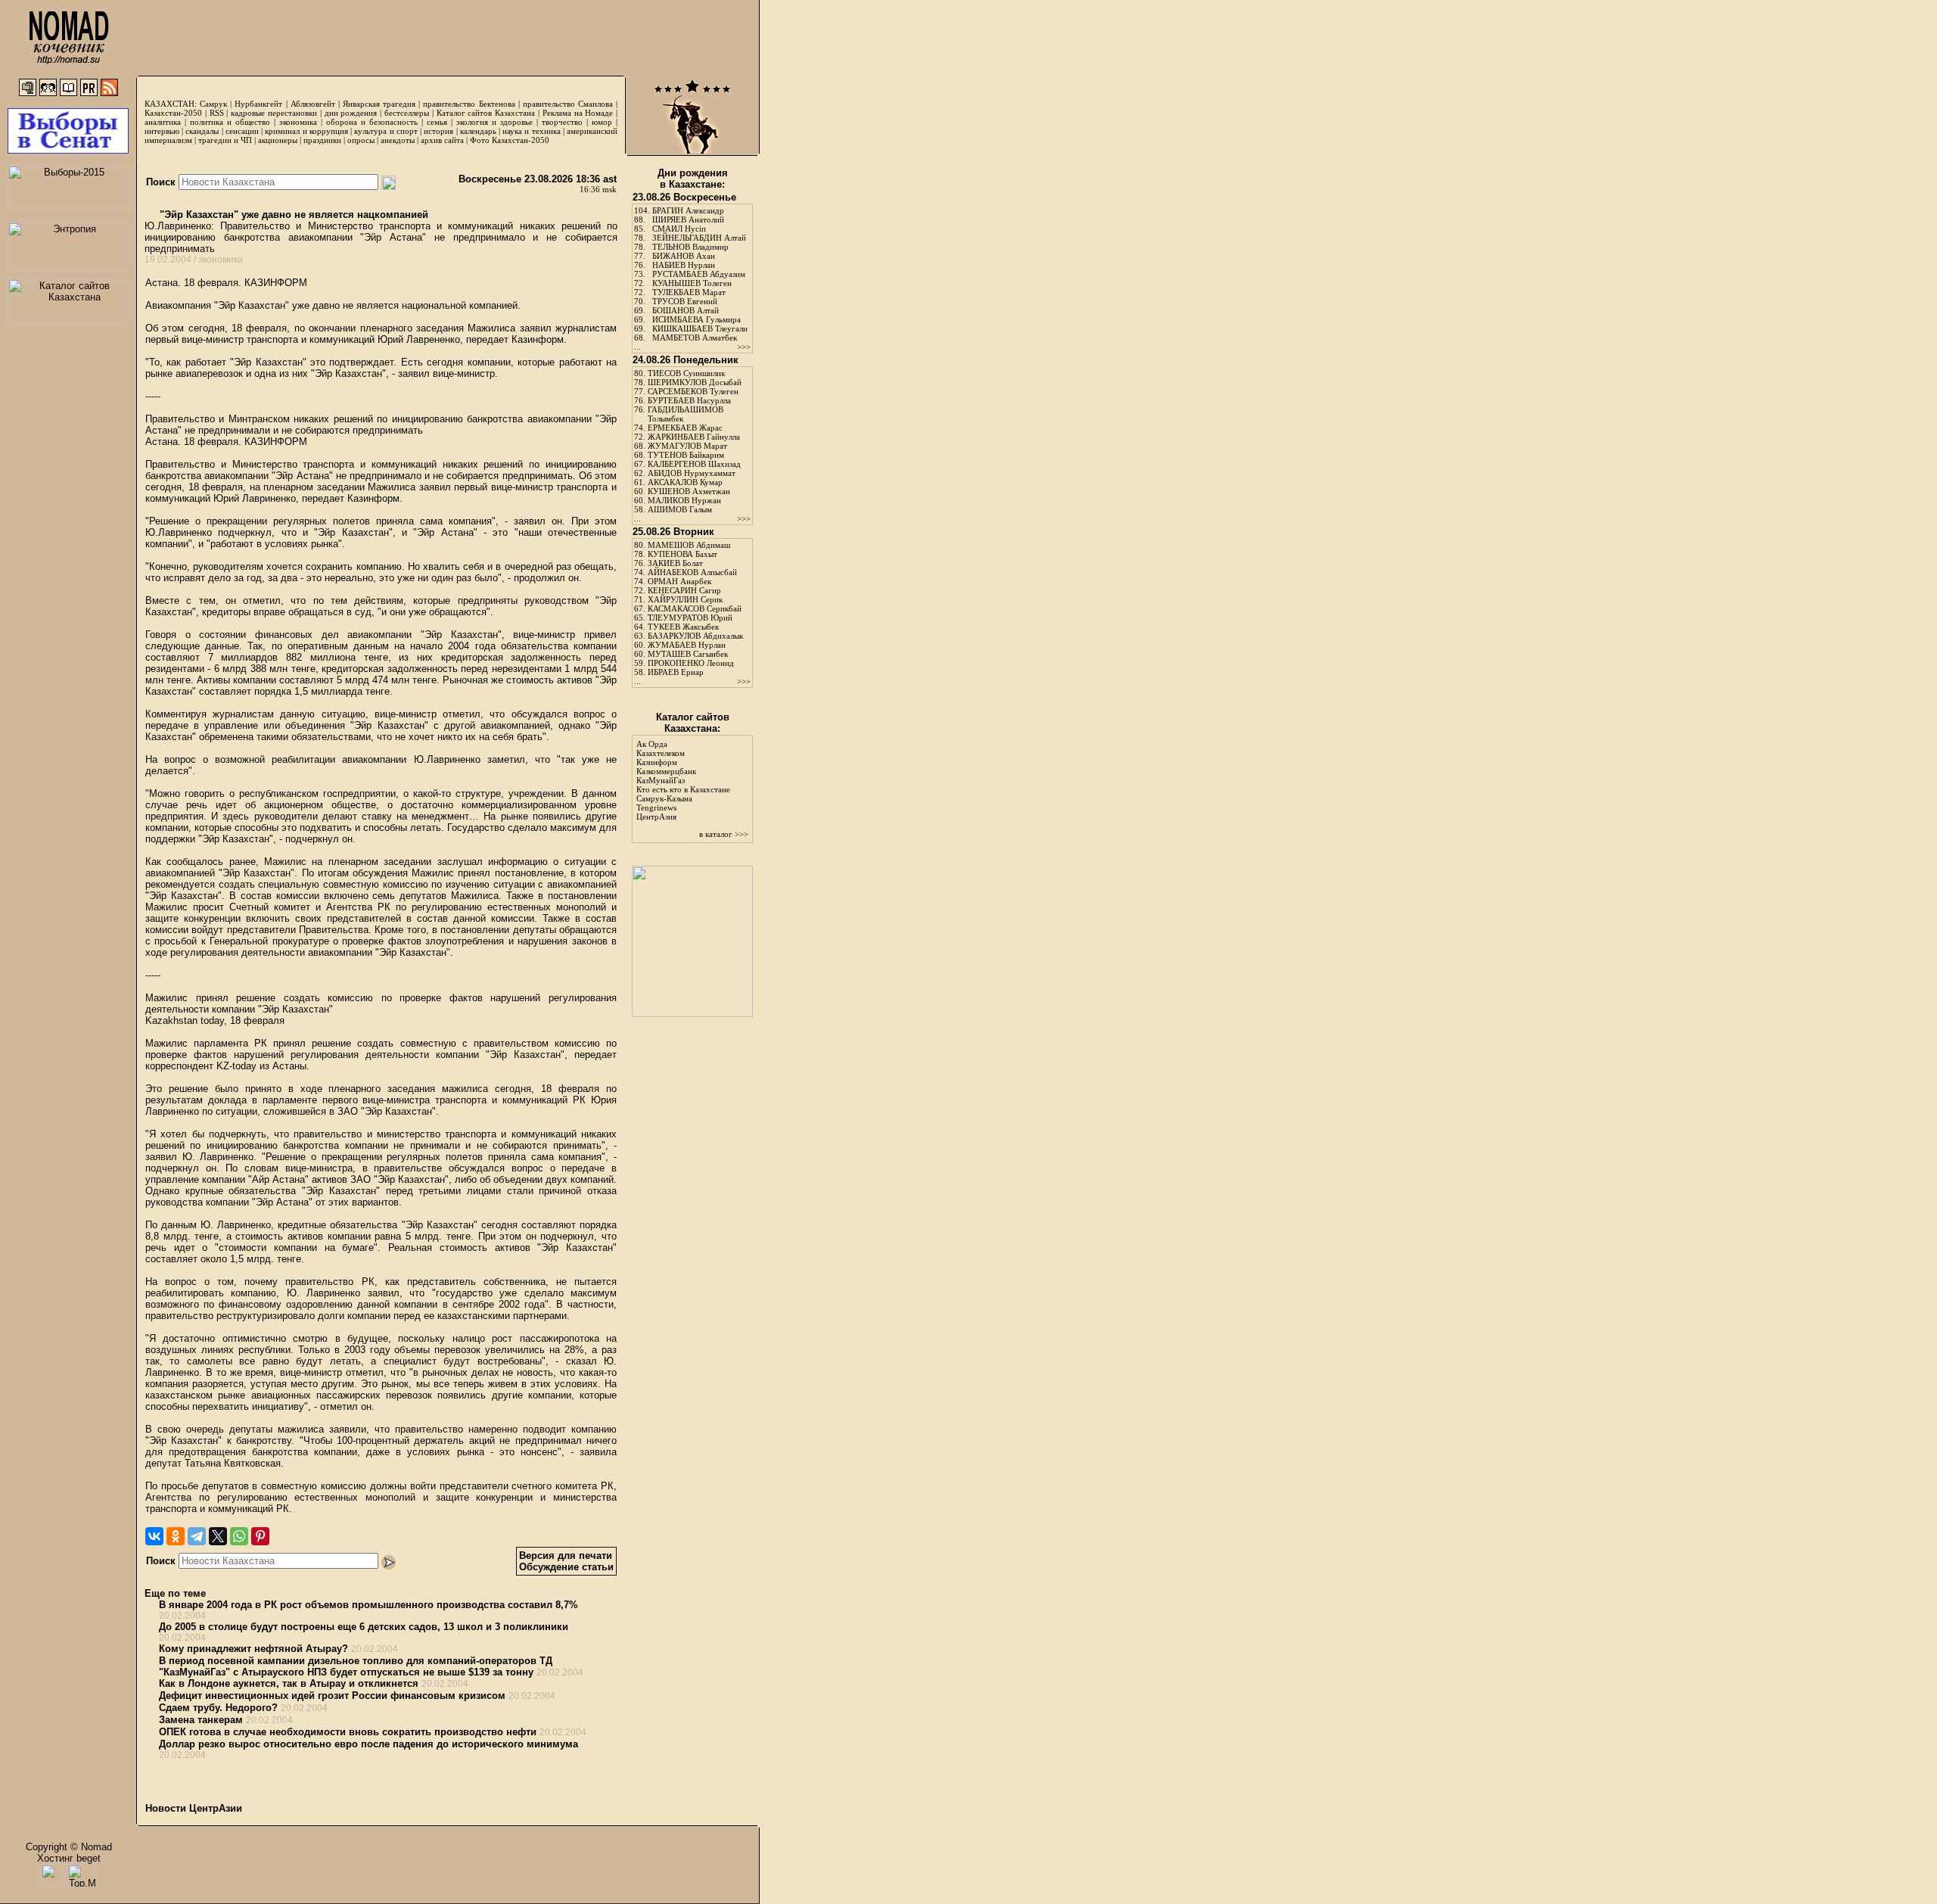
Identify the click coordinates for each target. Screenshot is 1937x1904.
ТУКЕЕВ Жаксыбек (683, 627)
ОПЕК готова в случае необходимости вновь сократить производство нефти (348, 1732)
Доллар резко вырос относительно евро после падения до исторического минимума (368, 1744)
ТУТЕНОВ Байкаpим (686, 455)
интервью (162, 131)
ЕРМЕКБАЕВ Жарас (685, 428)
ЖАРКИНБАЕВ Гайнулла (694, 437)
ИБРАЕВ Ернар (676, 672)
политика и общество (230, 122)
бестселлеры (407, 113)
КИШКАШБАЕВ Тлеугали (700, 328)
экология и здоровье (494, 122)
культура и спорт (386, 131)
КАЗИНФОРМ (276, 283)
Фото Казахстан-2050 (510, 140)
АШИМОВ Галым (680, 509)
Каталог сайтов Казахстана (486, 113)
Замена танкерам (201, 1720)
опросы (361, 140)
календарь (478, 131)
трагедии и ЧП (225, 140)
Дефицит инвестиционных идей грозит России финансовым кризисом (332, 1696)
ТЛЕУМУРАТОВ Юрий (690, 618)
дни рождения (351, 113)
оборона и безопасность (372, 122)
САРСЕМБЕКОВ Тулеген (693, 391)
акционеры (278, 140)
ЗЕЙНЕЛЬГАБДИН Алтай (699, 238)
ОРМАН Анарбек (679, 581)
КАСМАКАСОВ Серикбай (695, 608)
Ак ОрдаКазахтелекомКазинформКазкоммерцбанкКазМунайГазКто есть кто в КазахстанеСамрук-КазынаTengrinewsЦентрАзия (683, 780)
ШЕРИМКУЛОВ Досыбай (695, 382)
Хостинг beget (69, 1858)
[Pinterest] (260, 1536)
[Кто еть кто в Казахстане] (692, 1014)
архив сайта (442, 140)
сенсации (242, 131)
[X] (218, 1536)
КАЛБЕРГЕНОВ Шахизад (694, 464)
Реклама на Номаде (578, 113)
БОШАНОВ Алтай (686, 310)
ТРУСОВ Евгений (685, 301)
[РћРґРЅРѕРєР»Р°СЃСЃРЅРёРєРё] (176, 1536)
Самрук (213, 104)
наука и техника (531, 131)
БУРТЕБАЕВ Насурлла (689, 400)
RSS (217, 113)
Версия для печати (566, 1556)
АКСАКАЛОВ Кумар (685, 482)
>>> (744, 347)
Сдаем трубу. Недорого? (218, 1708)
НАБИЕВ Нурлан (684, 265)
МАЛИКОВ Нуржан (684, 500)
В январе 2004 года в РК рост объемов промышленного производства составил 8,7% (368, 1605)
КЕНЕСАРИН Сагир (684, 590)
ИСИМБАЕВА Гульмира (696, 319)
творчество (562, 122)
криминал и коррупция (306, 131)
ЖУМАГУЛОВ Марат (687, 446)
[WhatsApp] (239, 1536)
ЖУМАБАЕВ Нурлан (687, 645)
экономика (298, 122)
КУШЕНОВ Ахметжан (689, 491)
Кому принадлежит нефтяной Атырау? (253, 1649)
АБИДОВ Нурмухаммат (692, 473)
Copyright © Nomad (69, 1847)
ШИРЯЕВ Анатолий (688, 219)
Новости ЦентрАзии (194, 1808)
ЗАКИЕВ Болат (675, 563)
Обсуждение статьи (566, 1567)
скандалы (202, 131)
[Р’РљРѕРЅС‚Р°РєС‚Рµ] (154, 1536)
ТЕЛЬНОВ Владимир (690, 247)
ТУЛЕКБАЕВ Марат (689, 292)
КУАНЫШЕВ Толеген (692, 283)
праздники (322, 140)
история (438, 131)
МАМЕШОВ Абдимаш (689, 545)
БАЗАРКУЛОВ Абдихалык (695, 636)
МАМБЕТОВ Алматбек (695, 338)
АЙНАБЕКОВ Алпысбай (692, 572)
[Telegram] (197, 1536)
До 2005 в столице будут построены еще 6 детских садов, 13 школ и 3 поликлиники (364, 1627)
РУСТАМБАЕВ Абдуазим (699, 274)
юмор (602, 122)
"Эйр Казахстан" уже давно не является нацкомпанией (292, 215)
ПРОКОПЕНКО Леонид (691, 663)
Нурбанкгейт (258, 104)
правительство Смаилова (568, 104)
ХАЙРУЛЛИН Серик (685, 599)
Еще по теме (175, 1593)
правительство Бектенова (469, 104)
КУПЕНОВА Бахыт (682, 554)
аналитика (163, 122)
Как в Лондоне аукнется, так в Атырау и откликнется (289, 1683)
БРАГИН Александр (688, 210)
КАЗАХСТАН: (171, 104)
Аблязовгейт (313, 104)
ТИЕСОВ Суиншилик (686, 373)
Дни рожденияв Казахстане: (693, 179)
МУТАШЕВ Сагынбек (688, 654)
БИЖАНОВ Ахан (684, 256)
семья (437, 122)
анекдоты (398, 140)
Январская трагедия (379, 104)
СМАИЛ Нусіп (679, 229)
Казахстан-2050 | (177, 113)
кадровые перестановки (274, 113)
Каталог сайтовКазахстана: (693, 723)
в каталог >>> (724, 834)
